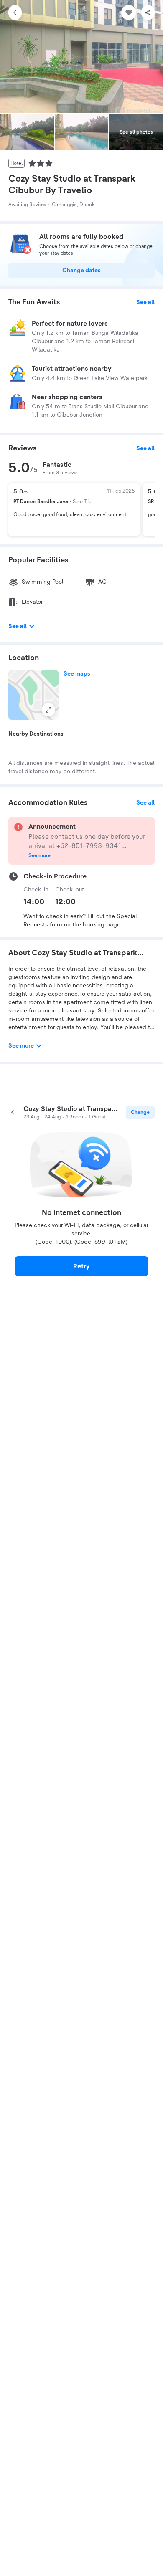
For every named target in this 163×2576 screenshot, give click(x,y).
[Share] (148, 13)
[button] (33, 695)
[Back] (15, 13)
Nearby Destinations (36, 734)
